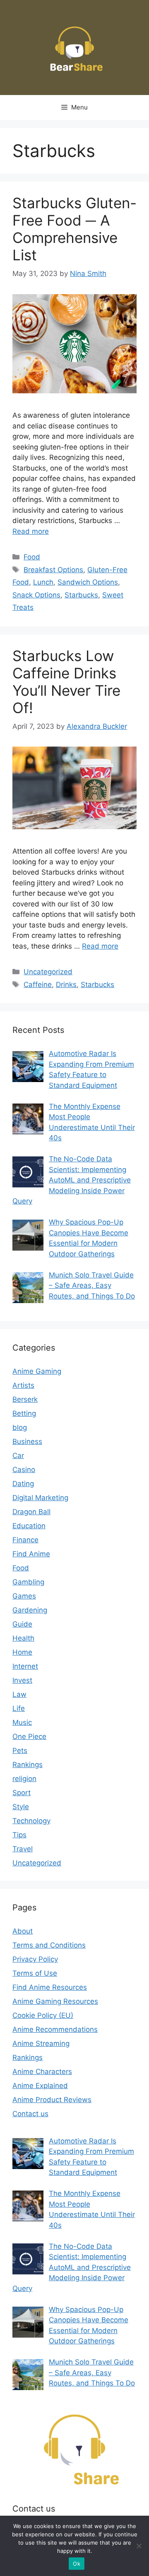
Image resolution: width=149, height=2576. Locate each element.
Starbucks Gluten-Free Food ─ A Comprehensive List (74, 229)
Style (21, 1807)
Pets (20, 1751)
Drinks (66, 985)
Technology (31, 1821)
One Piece (29, 1736)
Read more (31, 531)
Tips (19, 1835)
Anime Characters (42, 2072)
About (23, 1931)
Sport (22, 1793)
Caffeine (38, 985)
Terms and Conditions (49, 1945)
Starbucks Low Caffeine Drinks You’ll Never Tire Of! (66, 682)
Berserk (25, 1399)
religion (24, 1779)
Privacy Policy (35, 1959)
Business (27, 1441)
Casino (24, 1470)
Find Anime (31, 1554)
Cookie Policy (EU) (43, 2015)
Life (19, 1708)
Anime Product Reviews (52, 2100)
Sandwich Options (88, 582)
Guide (22, 1624)
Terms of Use (35, 1973)
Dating (23, 1484)
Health (23, 1638)
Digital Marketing (40, 1498)
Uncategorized (48, 972)
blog (20, 1427)
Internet (25, 1666)
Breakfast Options (53, 570)
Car (18, 1456)
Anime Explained (40, 2086)
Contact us (30, 2114)
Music (22, 1722)
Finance (25, 1540)
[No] (139, 2546)
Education (29, 1526)
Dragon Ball (31, 1512)
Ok (77, 2564)
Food (32, 557)
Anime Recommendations (55, 2029)
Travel (23, 1849)
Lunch (43, 582)
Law (19, 1694)
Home (22, 1652)
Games (24, 1596)
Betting (24, 1413)
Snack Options (36, 595)
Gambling (28, 1582)
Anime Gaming (37, 1371)
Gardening (30, 1610)
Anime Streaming (41, 2043)
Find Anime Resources (50, 1987)
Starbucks (81, 595)
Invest (22, 1680)
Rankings (28, 1765)
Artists (23, 1385)
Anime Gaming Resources (55, 2001)
